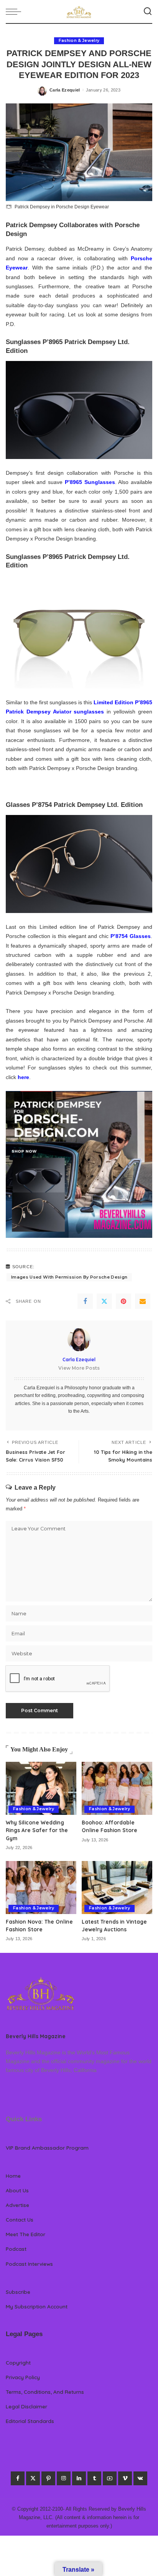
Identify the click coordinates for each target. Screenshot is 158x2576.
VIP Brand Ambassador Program (47, 2148)
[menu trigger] (15, 12)
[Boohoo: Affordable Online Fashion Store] (117, 1788)
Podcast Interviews (29, 2264)
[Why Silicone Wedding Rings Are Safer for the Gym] (41, 1788)
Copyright (18, 2362)
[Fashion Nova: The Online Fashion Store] (41, 1888)
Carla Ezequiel (65, 90)
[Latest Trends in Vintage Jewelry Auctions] (117, 1888)
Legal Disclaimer (26, 2406)
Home (13, 2176)
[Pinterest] (123, 1301)
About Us (17, 2190)
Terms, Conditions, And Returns (45, 2392)
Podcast (16, 2249)
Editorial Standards (30, 2421)
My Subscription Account (37, 2306)
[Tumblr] (94, 2478)
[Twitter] (104, 1301)
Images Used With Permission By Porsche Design (69, 1277)
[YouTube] (110, 2478)
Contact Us (20, 2219)
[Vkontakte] (140, 2478)
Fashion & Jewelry (79, 41)
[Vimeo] (125, 2478)
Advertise (17, 2205)
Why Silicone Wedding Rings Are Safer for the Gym (37, 1830)
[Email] (143, 1301)
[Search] (148, 12)
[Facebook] (85, 1301)
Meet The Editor (26, 2234)
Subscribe (18, 2292)
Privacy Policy (23, 2377)
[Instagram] (64, 2478)
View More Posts (79, 1368)
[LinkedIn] (79, 2478)
